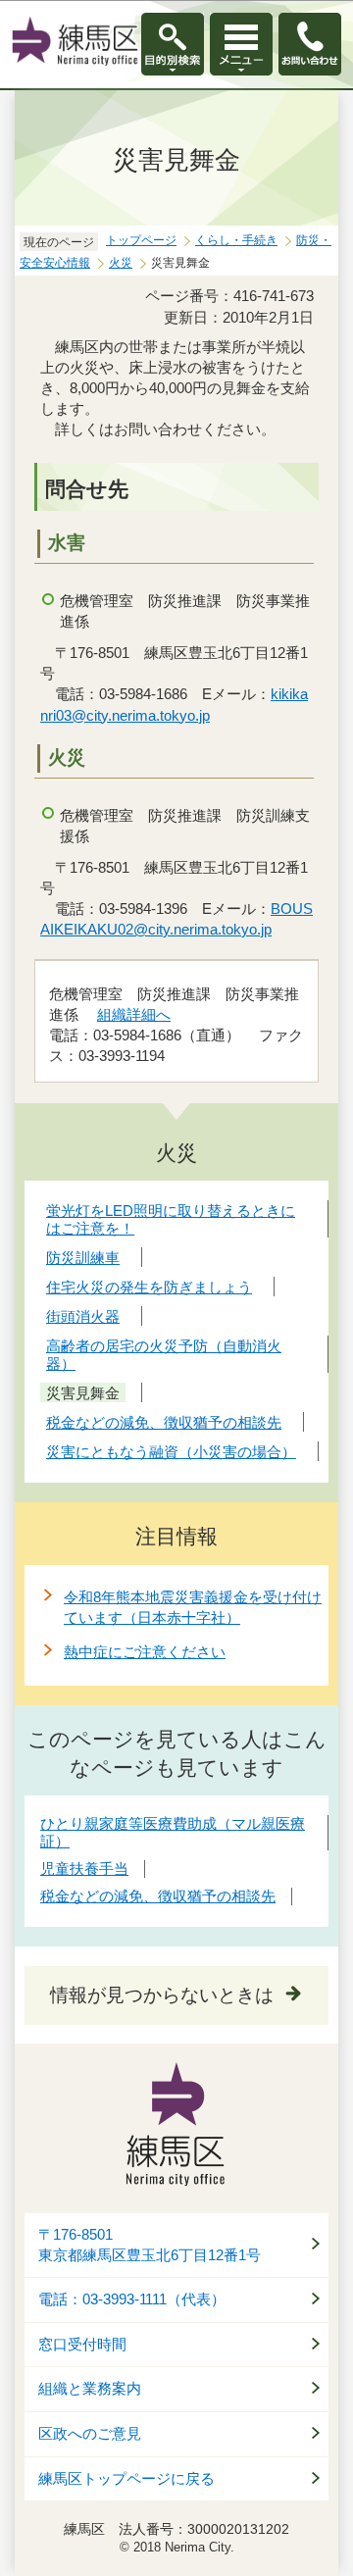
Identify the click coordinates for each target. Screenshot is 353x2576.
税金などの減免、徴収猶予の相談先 (158, 1896)
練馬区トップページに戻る (126, 2479)
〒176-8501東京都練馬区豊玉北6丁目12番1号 (150, 2245)
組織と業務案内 (90, 2389)
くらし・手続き (236, 240)
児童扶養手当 (84, 1869)
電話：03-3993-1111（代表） (132, 2299)
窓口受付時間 (82, 2345)
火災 (121, 263)
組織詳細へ (134, 1014)
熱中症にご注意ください (145, 1652)
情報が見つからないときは (162, 1995)
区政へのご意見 (90, 2434)
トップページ (141, 240)
